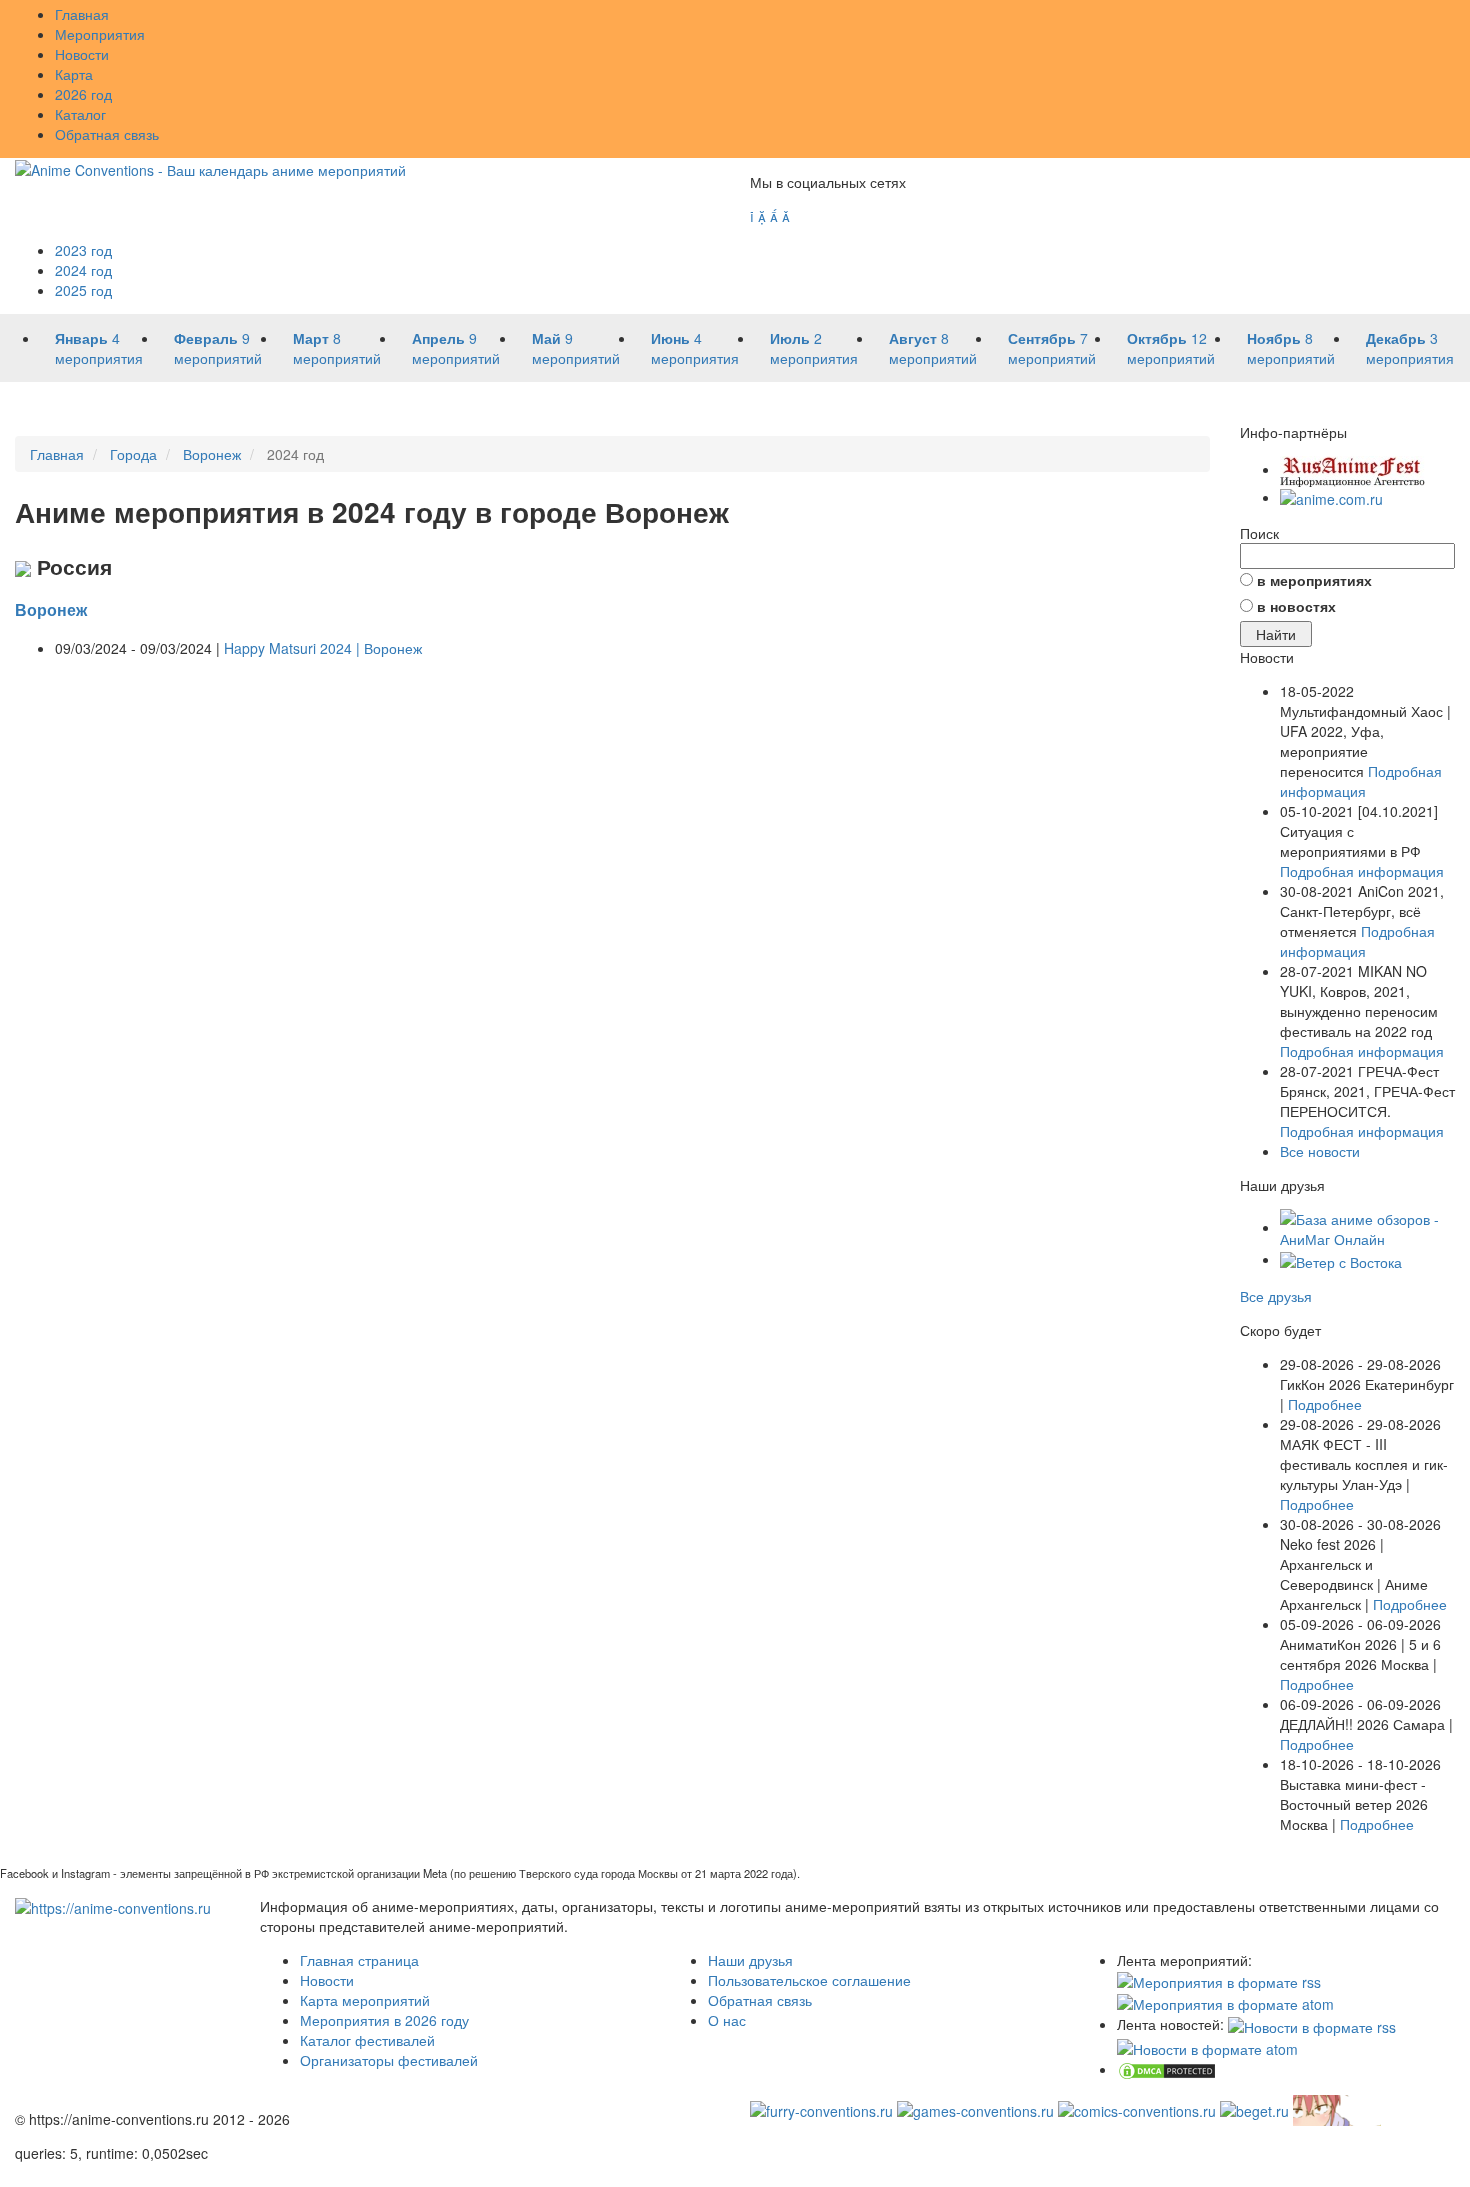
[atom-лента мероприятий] (1225, 2002)
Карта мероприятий (365, 2000)
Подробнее (1325, 1404)
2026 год (83, 94)
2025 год (83, 290)
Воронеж (51, 609)
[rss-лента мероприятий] (1219, 1980)
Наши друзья (750, 1960)
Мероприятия (100, 34)
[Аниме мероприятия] (113, 1906)
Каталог (80, 114)
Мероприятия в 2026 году (384, 2020)
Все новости (1320, 1151)
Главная (82, 14)
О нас (727, 2020)
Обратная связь (107, 134)
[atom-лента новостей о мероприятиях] (1207, 2047)
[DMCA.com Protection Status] (1167, 2069)
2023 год (83, 250)
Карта (74, 74)
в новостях (1296, 606)
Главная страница (359, 1960)
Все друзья (1276, 1296)
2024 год (83, 270)
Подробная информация (1361, 781)
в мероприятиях (1314, 580)
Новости (82, 54)
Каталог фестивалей (367, 2040)
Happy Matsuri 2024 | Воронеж (323, 648)
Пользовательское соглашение (809, 1980)
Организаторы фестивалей (389, 2060)
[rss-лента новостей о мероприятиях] (1312, 2024)
